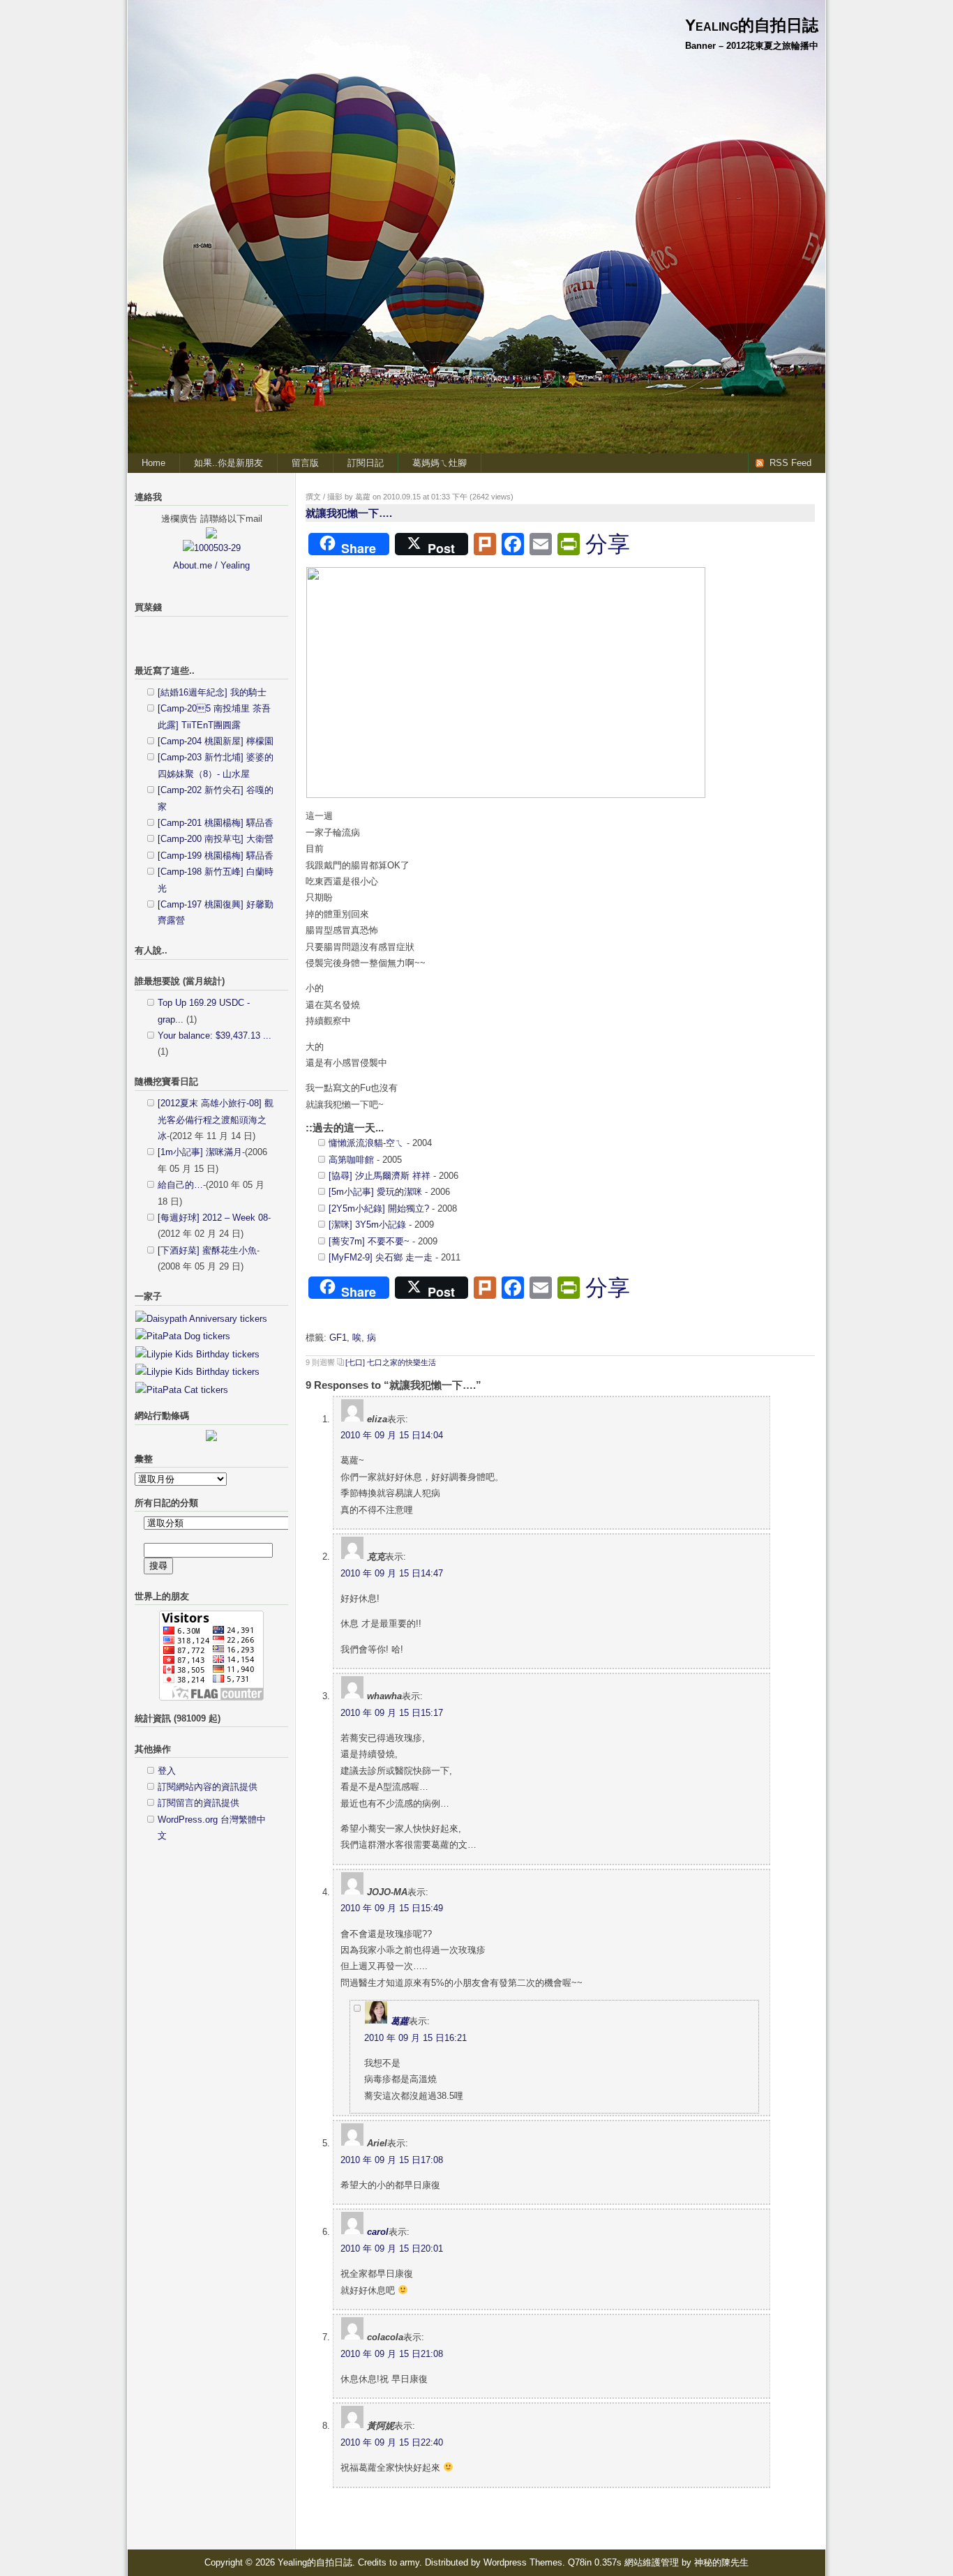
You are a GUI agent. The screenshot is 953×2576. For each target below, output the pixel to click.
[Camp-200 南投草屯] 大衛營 (216, 839)
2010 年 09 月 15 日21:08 (392, 2354)
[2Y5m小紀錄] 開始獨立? (379, 1208)
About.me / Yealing (211, 565)
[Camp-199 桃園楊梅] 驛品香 (216, 856)
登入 (167, 1771)
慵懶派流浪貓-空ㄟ (366, 1143)
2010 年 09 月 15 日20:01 (392, 2249)
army (410, 2562)
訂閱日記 (366, 463)
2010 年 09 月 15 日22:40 (392, 2442)
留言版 (305, 463)
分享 (608, 544)
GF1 (338, 1338)
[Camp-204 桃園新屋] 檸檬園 (216, 741)
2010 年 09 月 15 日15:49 (392, 1908)
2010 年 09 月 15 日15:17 (392, 1713)
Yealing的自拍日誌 (752, 25)
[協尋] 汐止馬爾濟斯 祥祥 (380, 1176)
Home (153, 463)
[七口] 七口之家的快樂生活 (391, 1362)
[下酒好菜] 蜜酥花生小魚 (207, 1250)
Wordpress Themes (523, 2562)
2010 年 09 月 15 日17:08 (392, 2160)
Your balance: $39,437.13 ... (215, 1035)
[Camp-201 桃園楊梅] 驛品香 (216, 823)
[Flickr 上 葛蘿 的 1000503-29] (212, 548)
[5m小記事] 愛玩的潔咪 (375, 1192)
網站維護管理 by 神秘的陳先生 (686, 2562)
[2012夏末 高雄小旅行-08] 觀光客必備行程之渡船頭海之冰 (216, 1120)
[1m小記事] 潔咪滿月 (200, 1152)
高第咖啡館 (351, 1160)
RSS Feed (790, 463)
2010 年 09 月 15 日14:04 (392, 1435)
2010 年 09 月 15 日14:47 (392, 1573)
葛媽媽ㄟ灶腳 (440, 463)
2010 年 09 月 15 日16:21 (415, 2038)
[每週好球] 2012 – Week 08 (213, 1218)
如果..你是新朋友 (228, 463)
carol (378, 2232)
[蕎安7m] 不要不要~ (369, 1241)
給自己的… (180, 1185)
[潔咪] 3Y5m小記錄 (367, 1225)
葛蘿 (400, 2021)
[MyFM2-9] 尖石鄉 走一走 (381, 1257)
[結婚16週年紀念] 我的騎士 (212, 692)
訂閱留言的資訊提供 (198, 1803)
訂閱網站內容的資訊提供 (208, 1787)
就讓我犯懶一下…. (349, 513)
